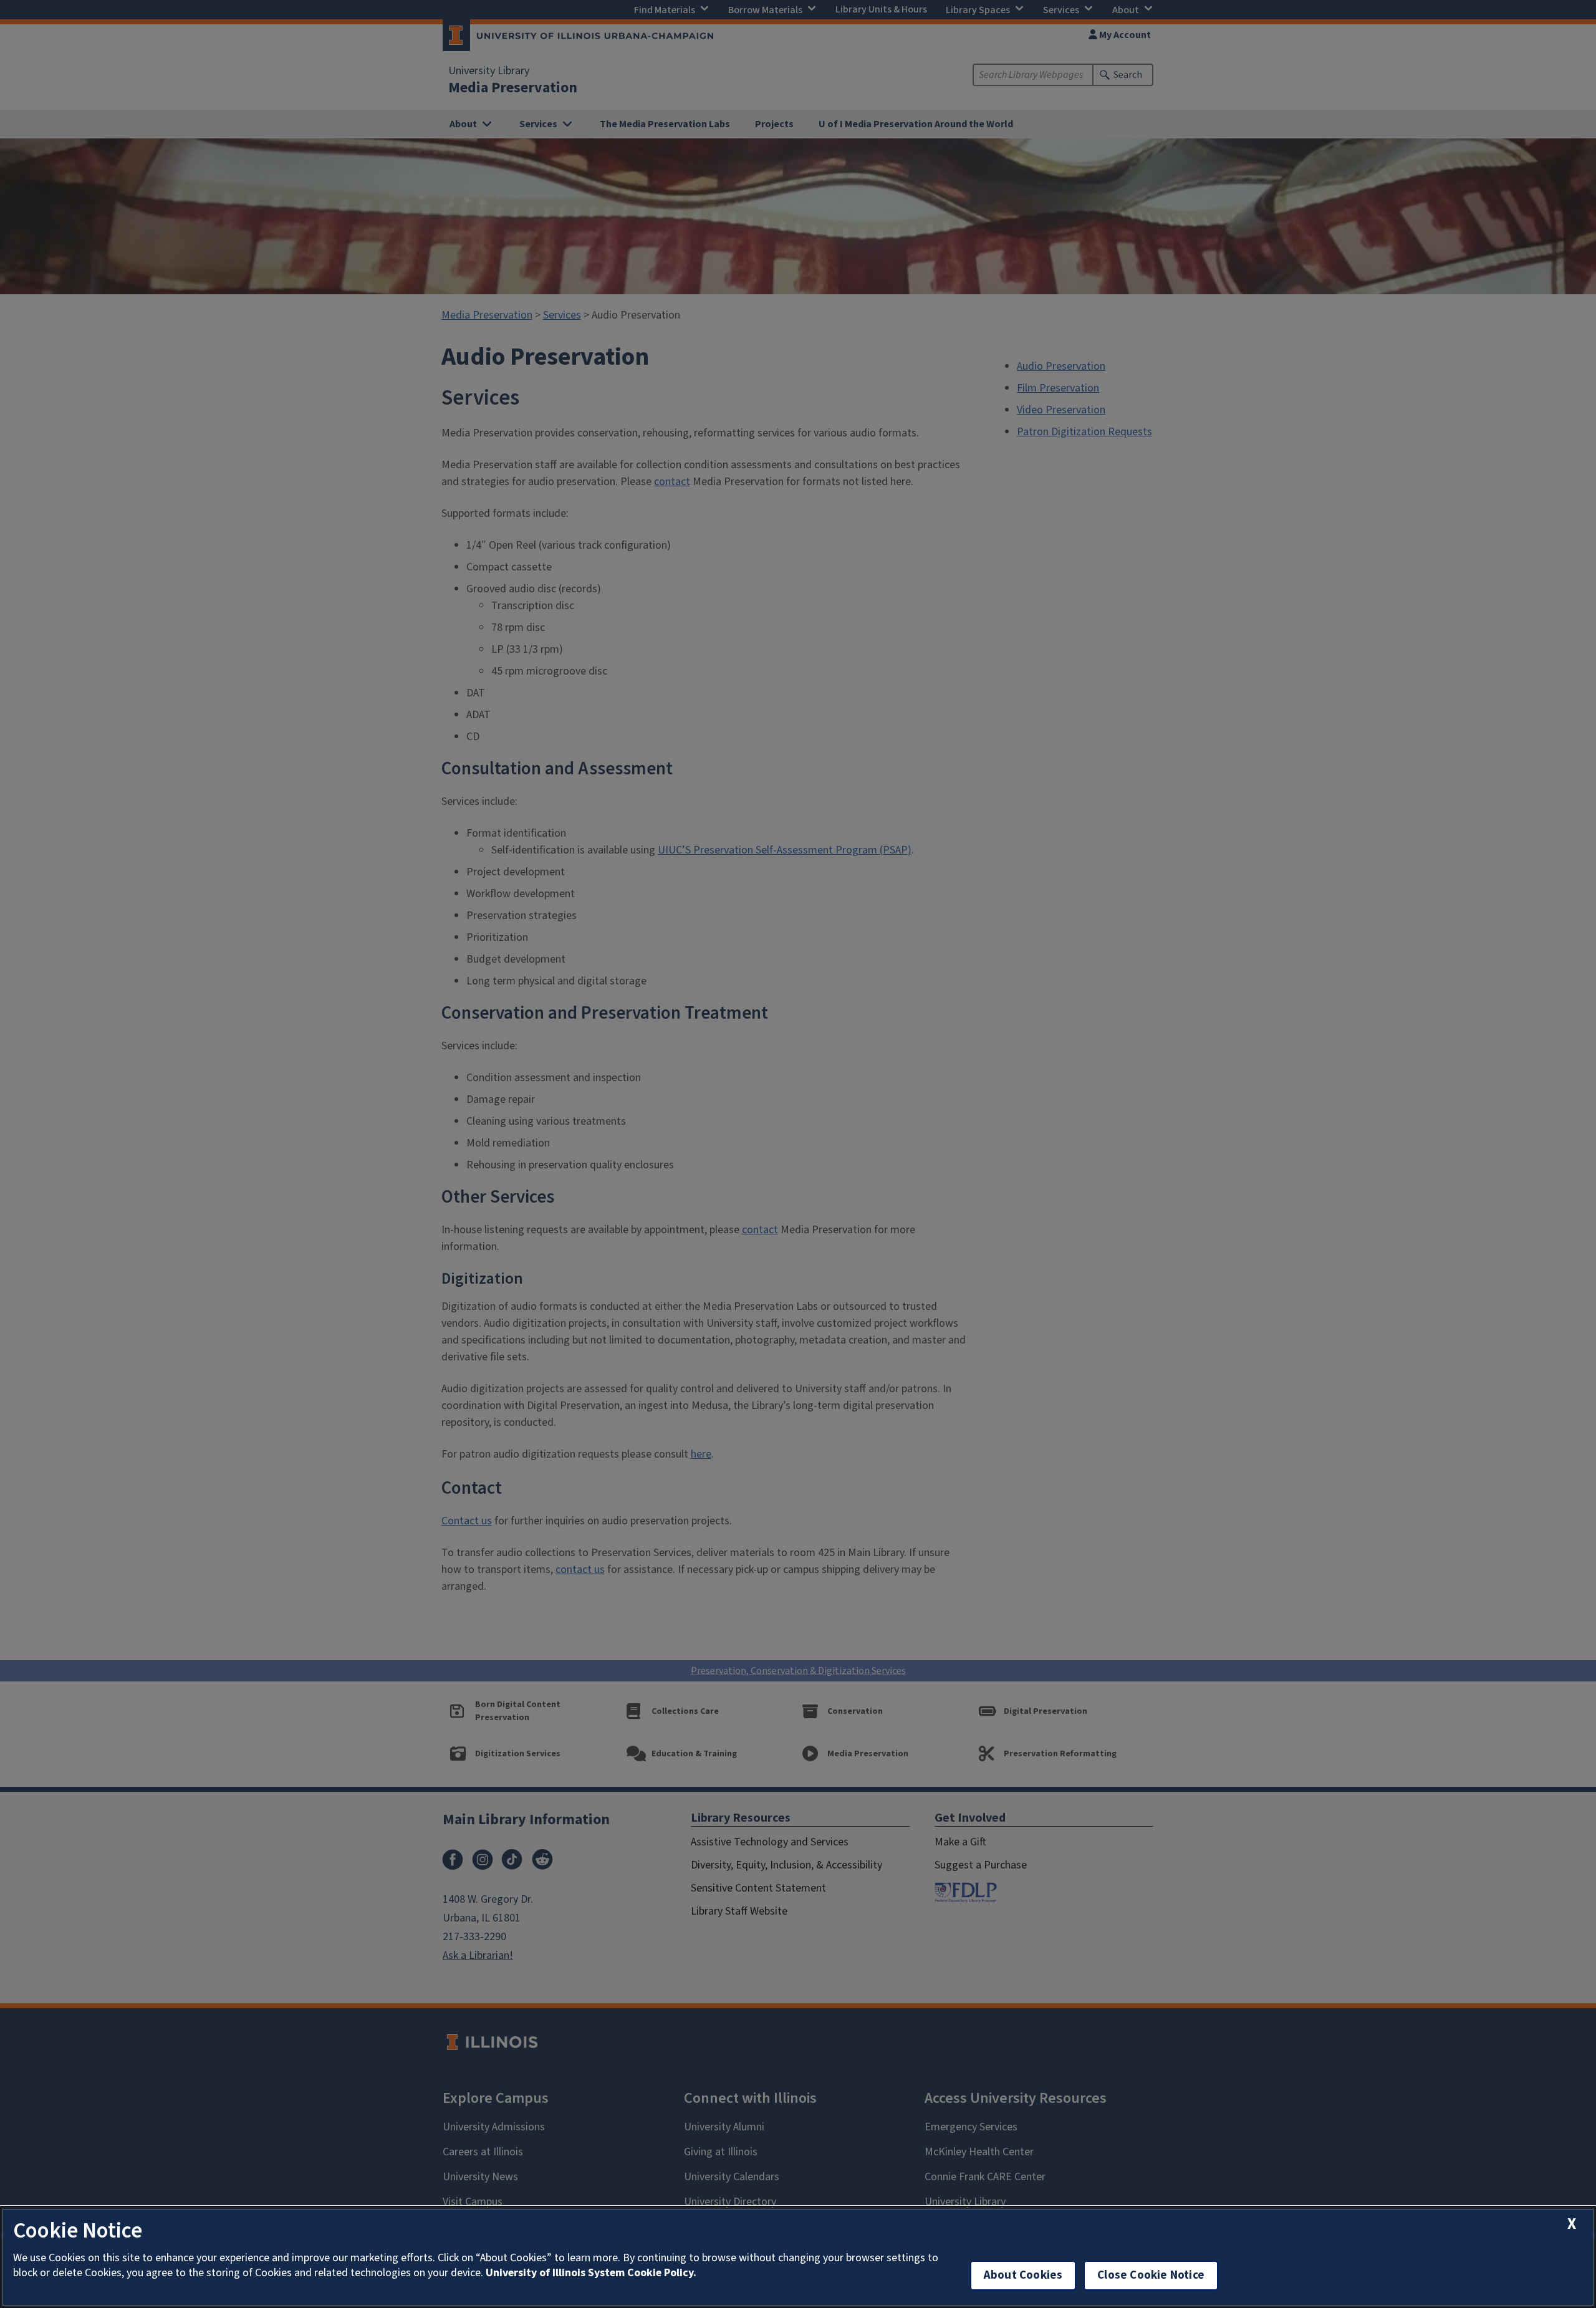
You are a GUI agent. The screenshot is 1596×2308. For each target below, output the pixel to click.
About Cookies (1023, 2275)
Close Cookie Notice (1151, 2275)
